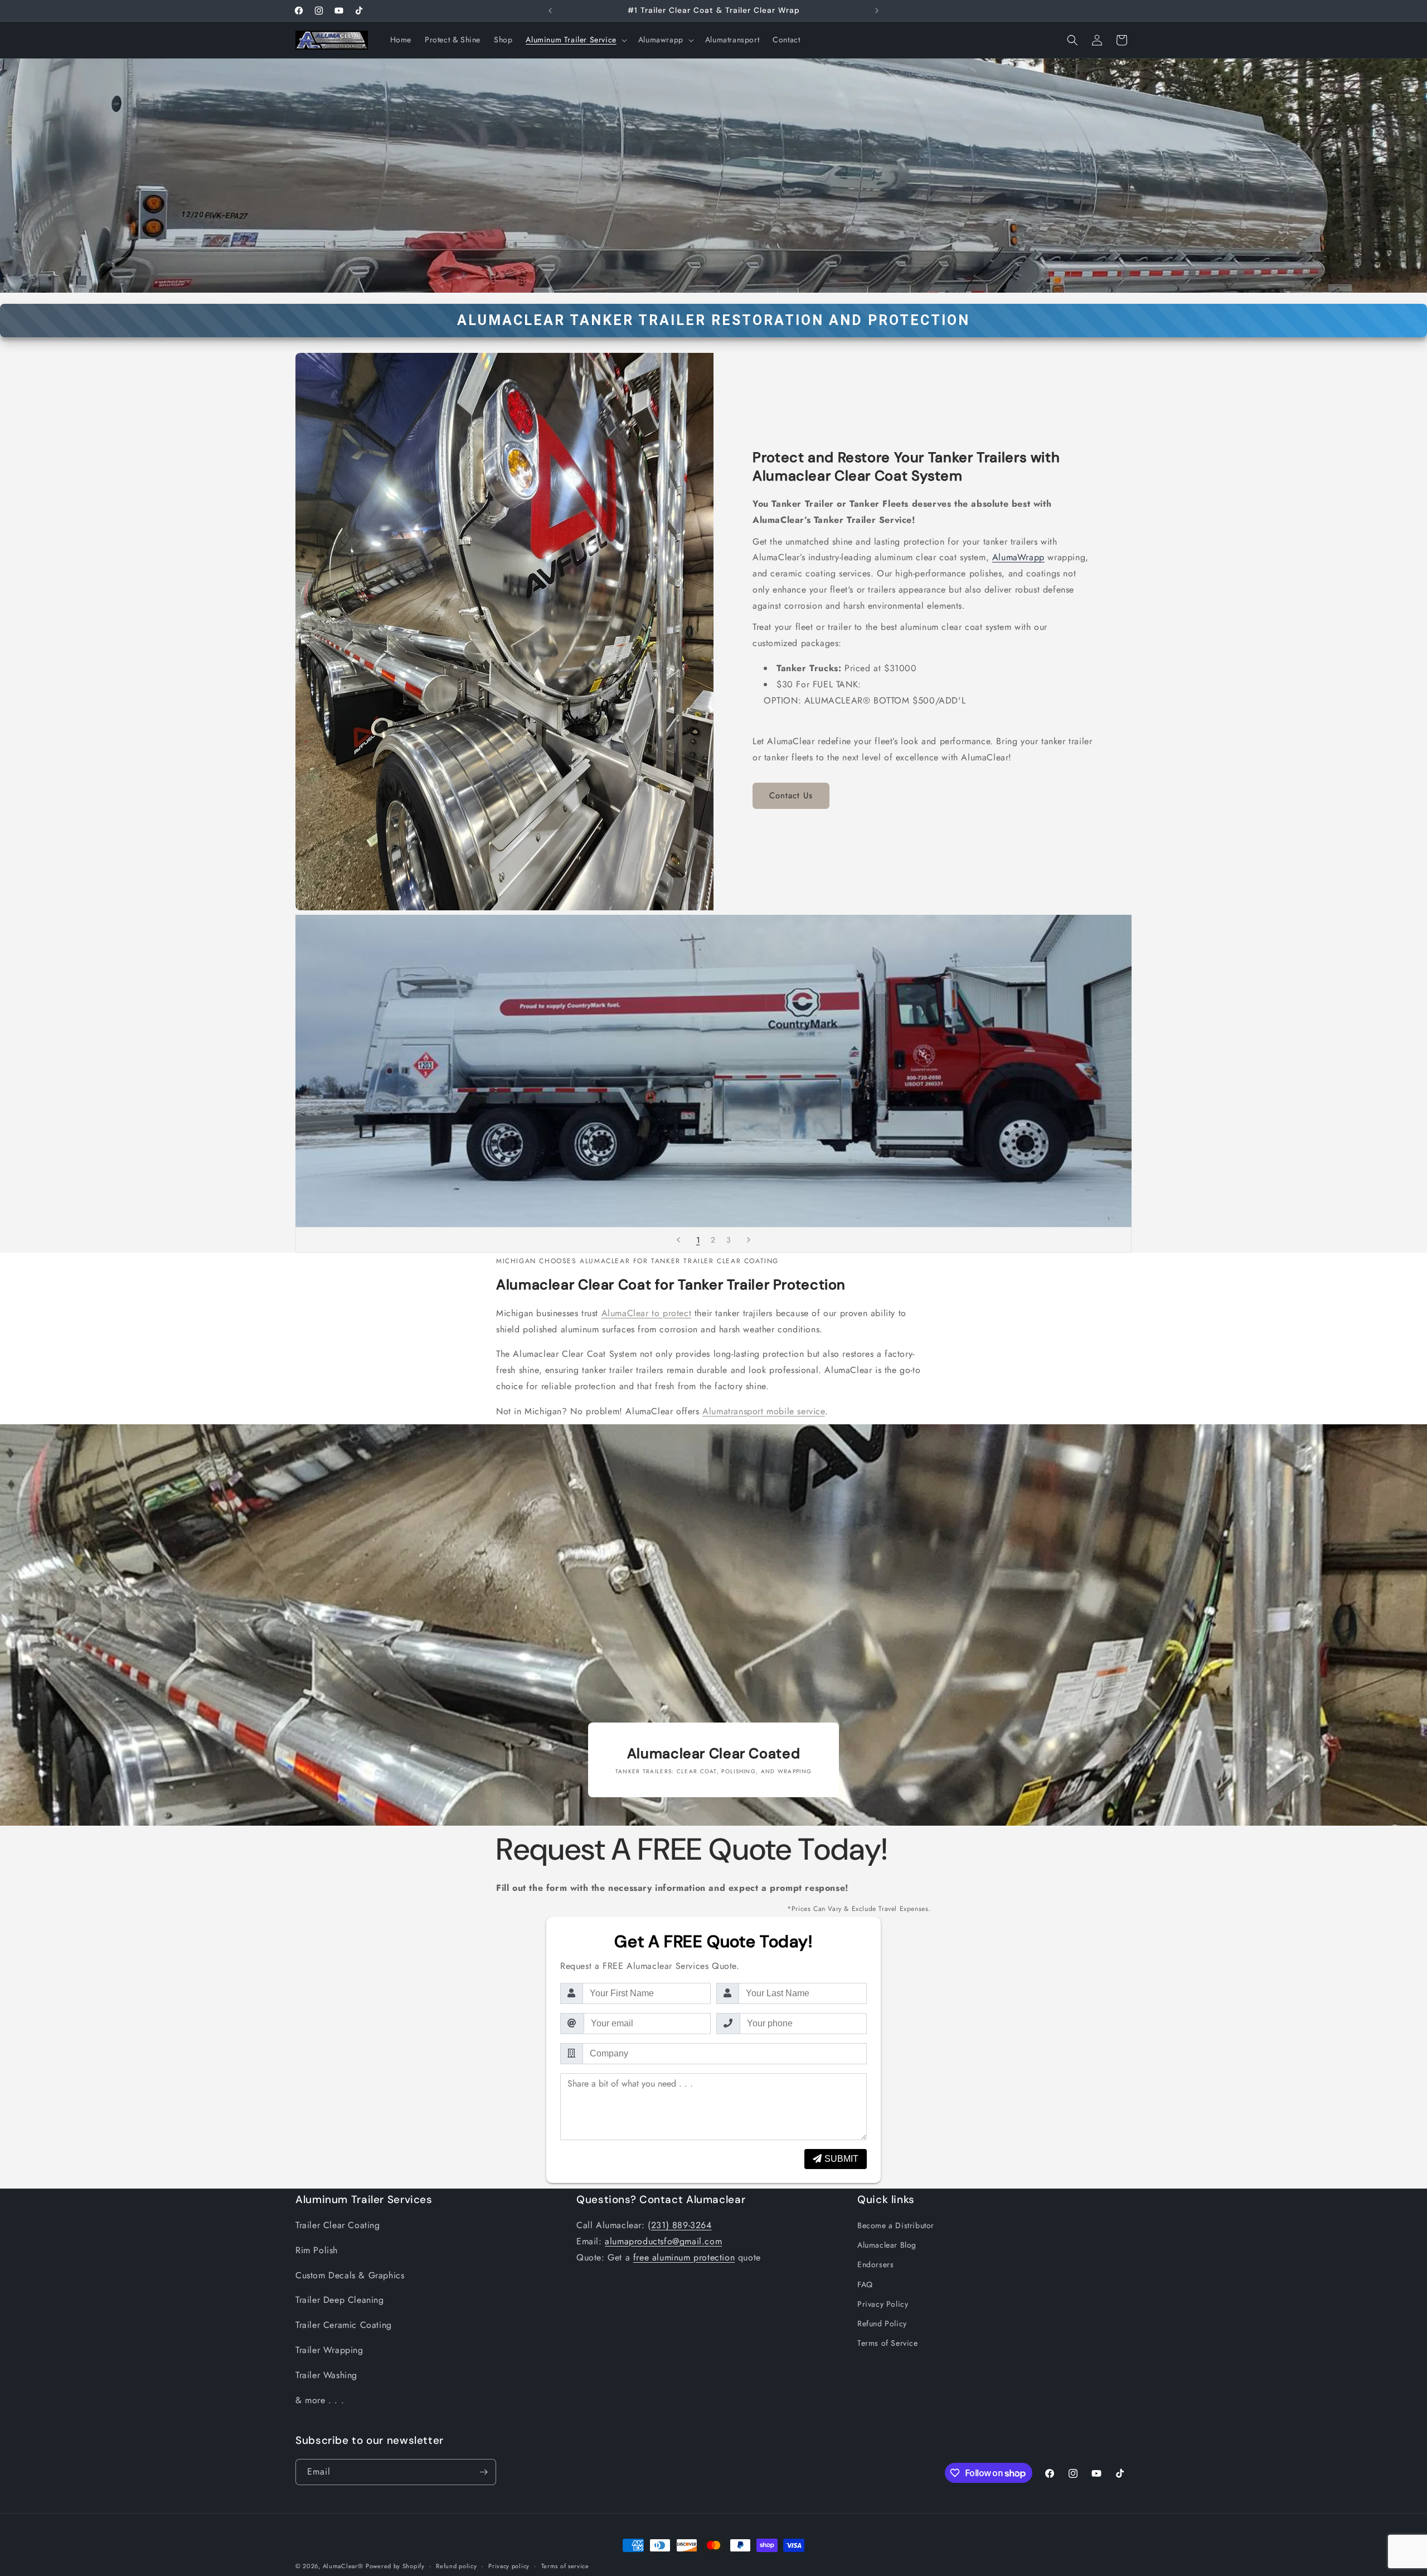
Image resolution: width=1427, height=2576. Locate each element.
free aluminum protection (684, 2257)
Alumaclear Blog (887, 2245)
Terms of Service (888, 2343)
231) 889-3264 (681, 2225)
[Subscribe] (483, 2472)
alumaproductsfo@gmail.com (663, 2241)
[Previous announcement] (550, 11)
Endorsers (875, 2264)
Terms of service (565, 2566)
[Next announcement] (877, 11)
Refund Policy (882, 2323)
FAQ (865, 2284)
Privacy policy (509, 2566)
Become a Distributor (896, 2225)
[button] (575, 40)
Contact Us (791, 795)
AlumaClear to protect (647, 1313)
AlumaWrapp (1018, 557)
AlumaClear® (343, 2566)
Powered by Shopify (395, 2566)
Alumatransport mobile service (763, 1411)
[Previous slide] (678, 1240)
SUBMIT (841, 2159)
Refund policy (456, 2566)
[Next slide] (749, 1240)
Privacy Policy (883, 2304)
